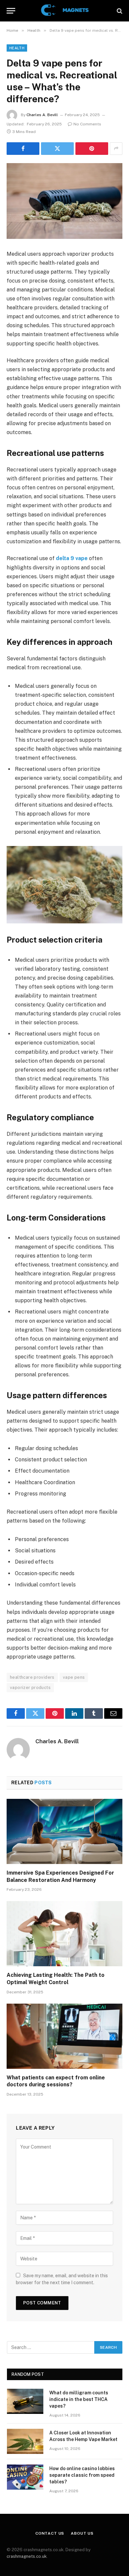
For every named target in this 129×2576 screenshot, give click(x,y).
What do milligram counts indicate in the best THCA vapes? (79, 2399)
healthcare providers (32, 1677)
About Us (82, 2533)
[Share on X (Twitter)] (57, 149)
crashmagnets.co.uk (27, 2556)
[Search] (119, 11)
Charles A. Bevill (42, 115)
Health (17, 48)
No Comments (87, 124)
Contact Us (50, 2533)
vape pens (74, 1677)
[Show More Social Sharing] (116, 149)
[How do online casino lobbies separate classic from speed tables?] (25, 2477)
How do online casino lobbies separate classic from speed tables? (82, 2475)
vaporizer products (30, 1688)
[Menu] (11, 11)
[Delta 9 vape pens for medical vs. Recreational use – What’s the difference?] (64, 201)
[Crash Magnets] (64, 11)
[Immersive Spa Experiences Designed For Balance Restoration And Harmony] (64, 1831)
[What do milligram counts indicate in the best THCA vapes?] (25, 2401)
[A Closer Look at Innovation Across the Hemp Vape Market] (25, 2441)
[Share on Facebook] (23, 149)
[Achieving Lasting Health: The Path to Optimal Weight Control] (64, 1934)
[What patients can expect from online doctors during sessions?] (64, 2036)
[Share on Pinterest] (92, 149)
